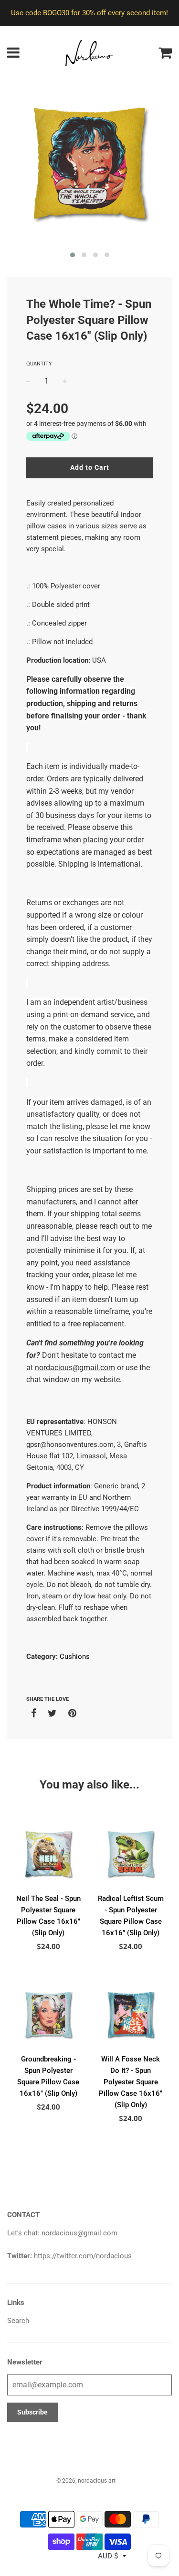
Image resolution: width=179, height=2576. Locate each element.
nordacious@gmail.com (75, 1368)
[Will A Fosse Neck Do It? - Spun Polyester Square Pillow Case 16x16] (131, 2015)
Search (18, 2321)
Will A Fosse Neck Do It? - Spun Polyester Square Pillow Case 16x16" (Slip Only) (131, 2082)
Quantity (39, 364)
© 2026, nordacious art (86, 2481)
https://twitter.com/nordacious (83, 2256)
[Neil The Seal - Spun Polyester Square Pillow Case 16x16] (48, 1854)
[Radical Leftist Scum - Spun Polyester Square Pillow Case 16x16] (131, 1854)
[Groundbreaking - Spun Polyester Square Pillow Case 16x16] (48, 2015)
